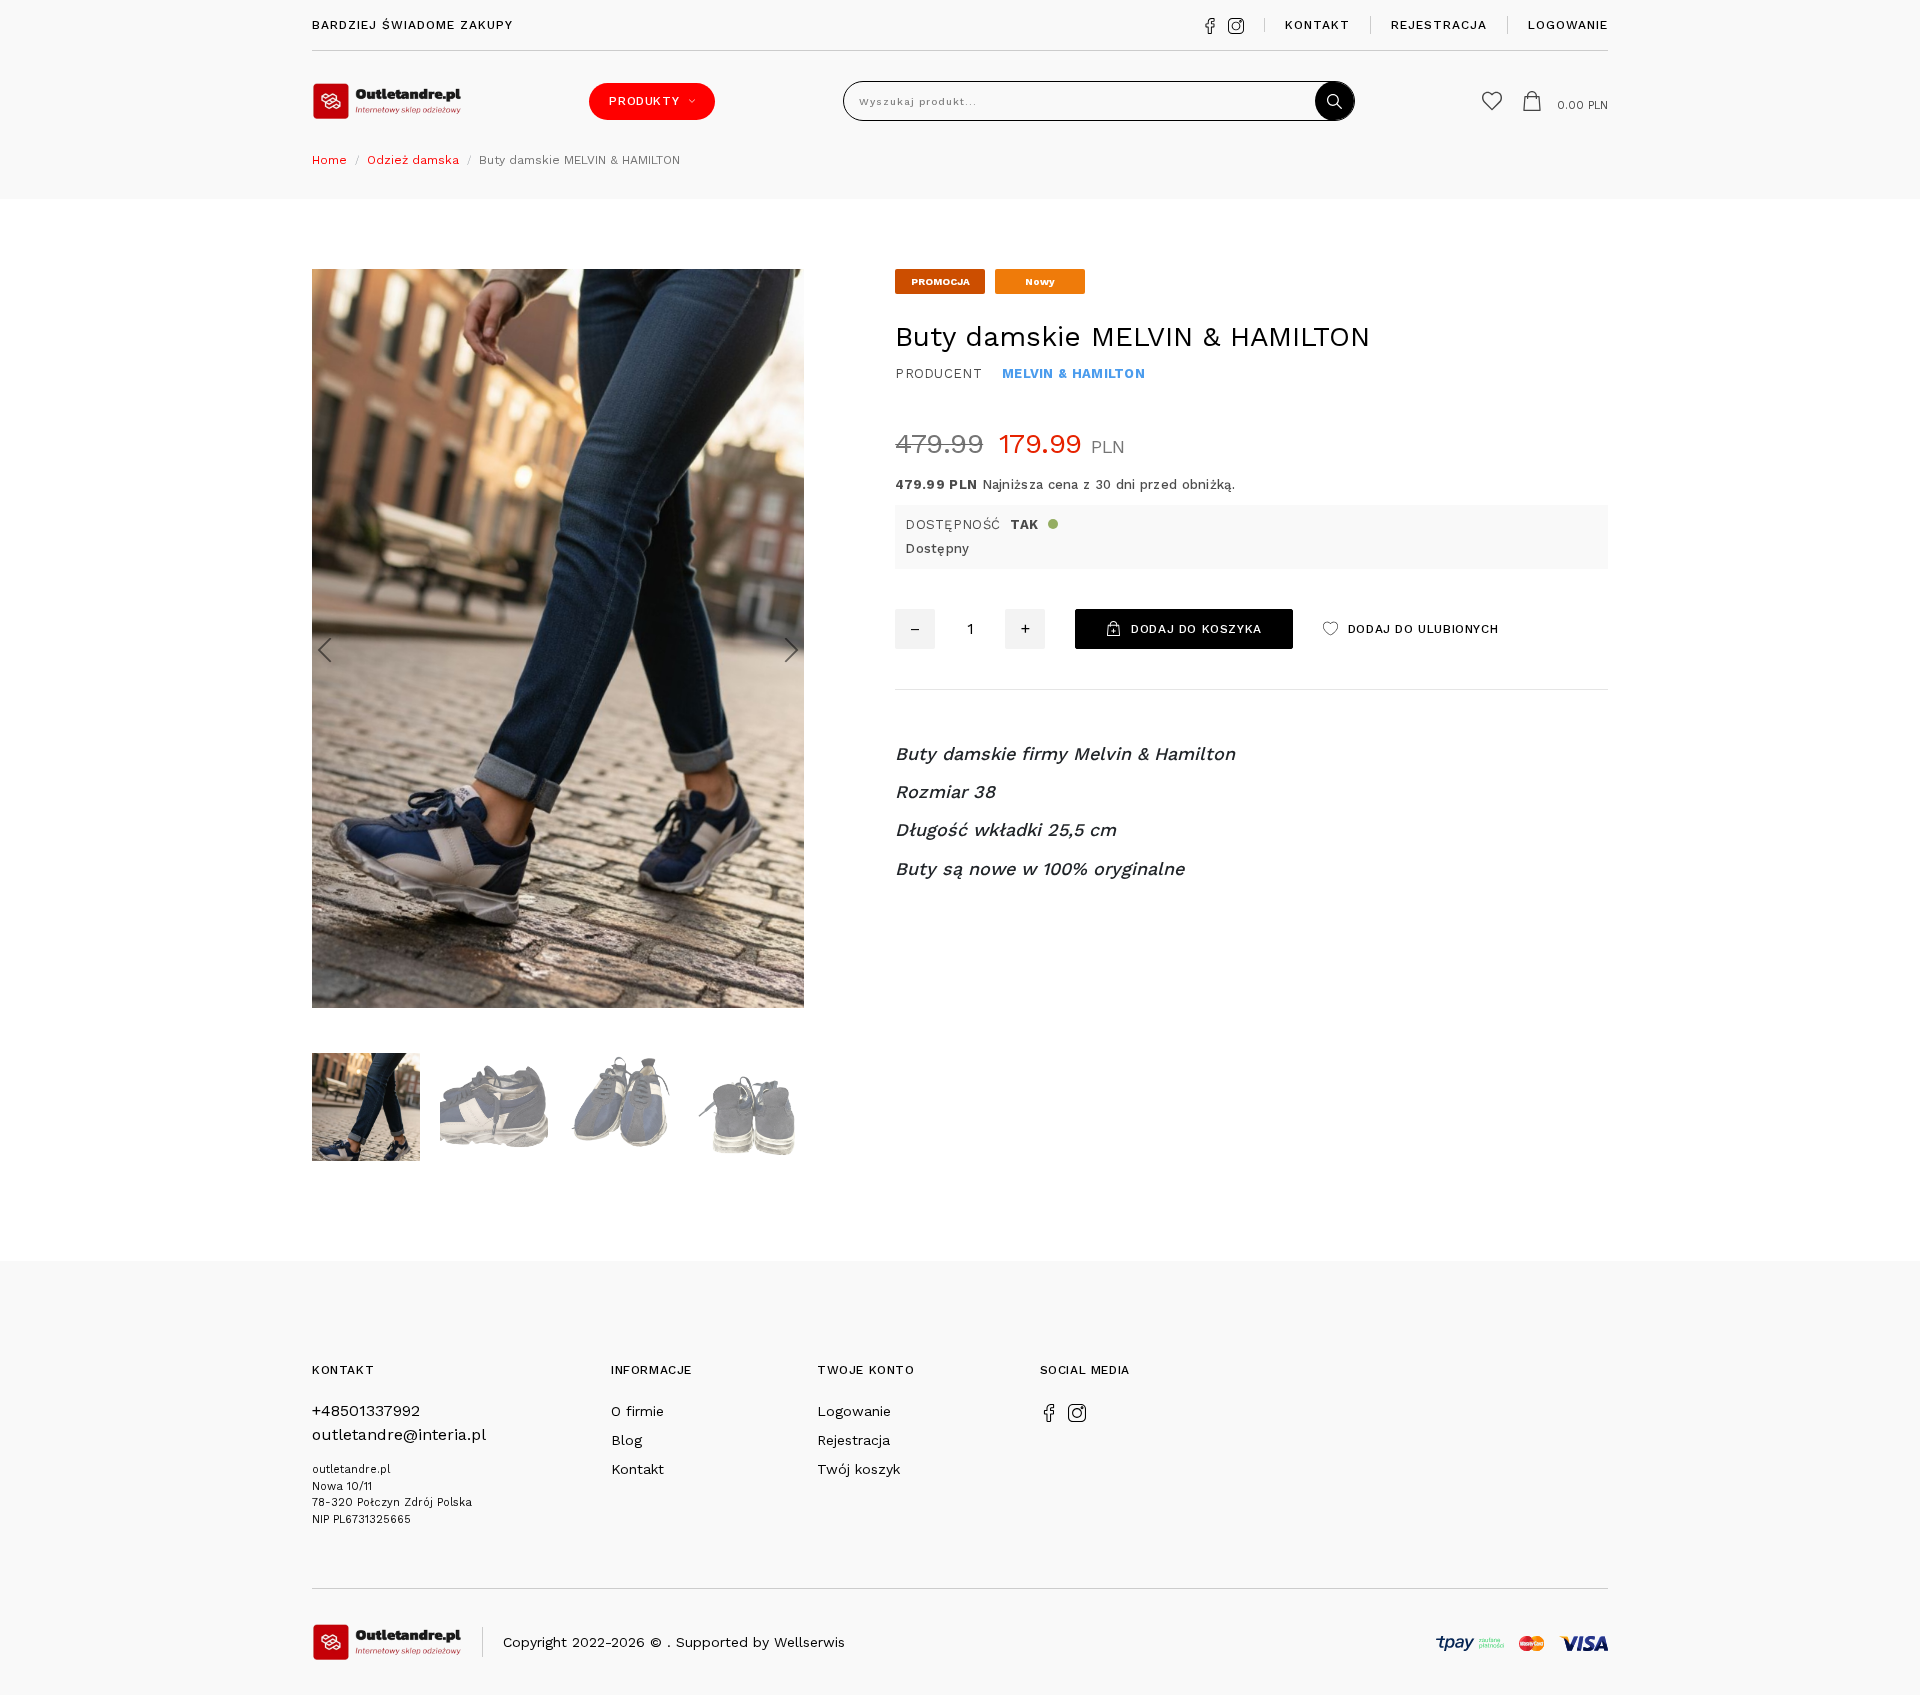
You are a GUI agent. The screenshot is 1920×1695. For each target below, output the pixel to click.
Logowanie (1568, 25)
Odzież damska (413, 160)
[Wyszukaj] (1335, 101)
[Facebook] (1210, 24)
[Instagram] (1236, 24)
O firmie (637, 1411)
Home (329, 160)
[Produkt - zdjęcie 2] (558, 636)
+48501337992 (366, 1410)
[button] (324, 649)
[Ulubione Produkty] (1492, 101)
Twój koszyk (858, 1469)
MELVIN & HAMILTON (1073, 373)
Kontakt (1317, 25)
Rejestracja (1439, 25)
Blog (626, 1440)
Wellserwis (809, 1642)
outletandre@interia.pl (399, 1434)
